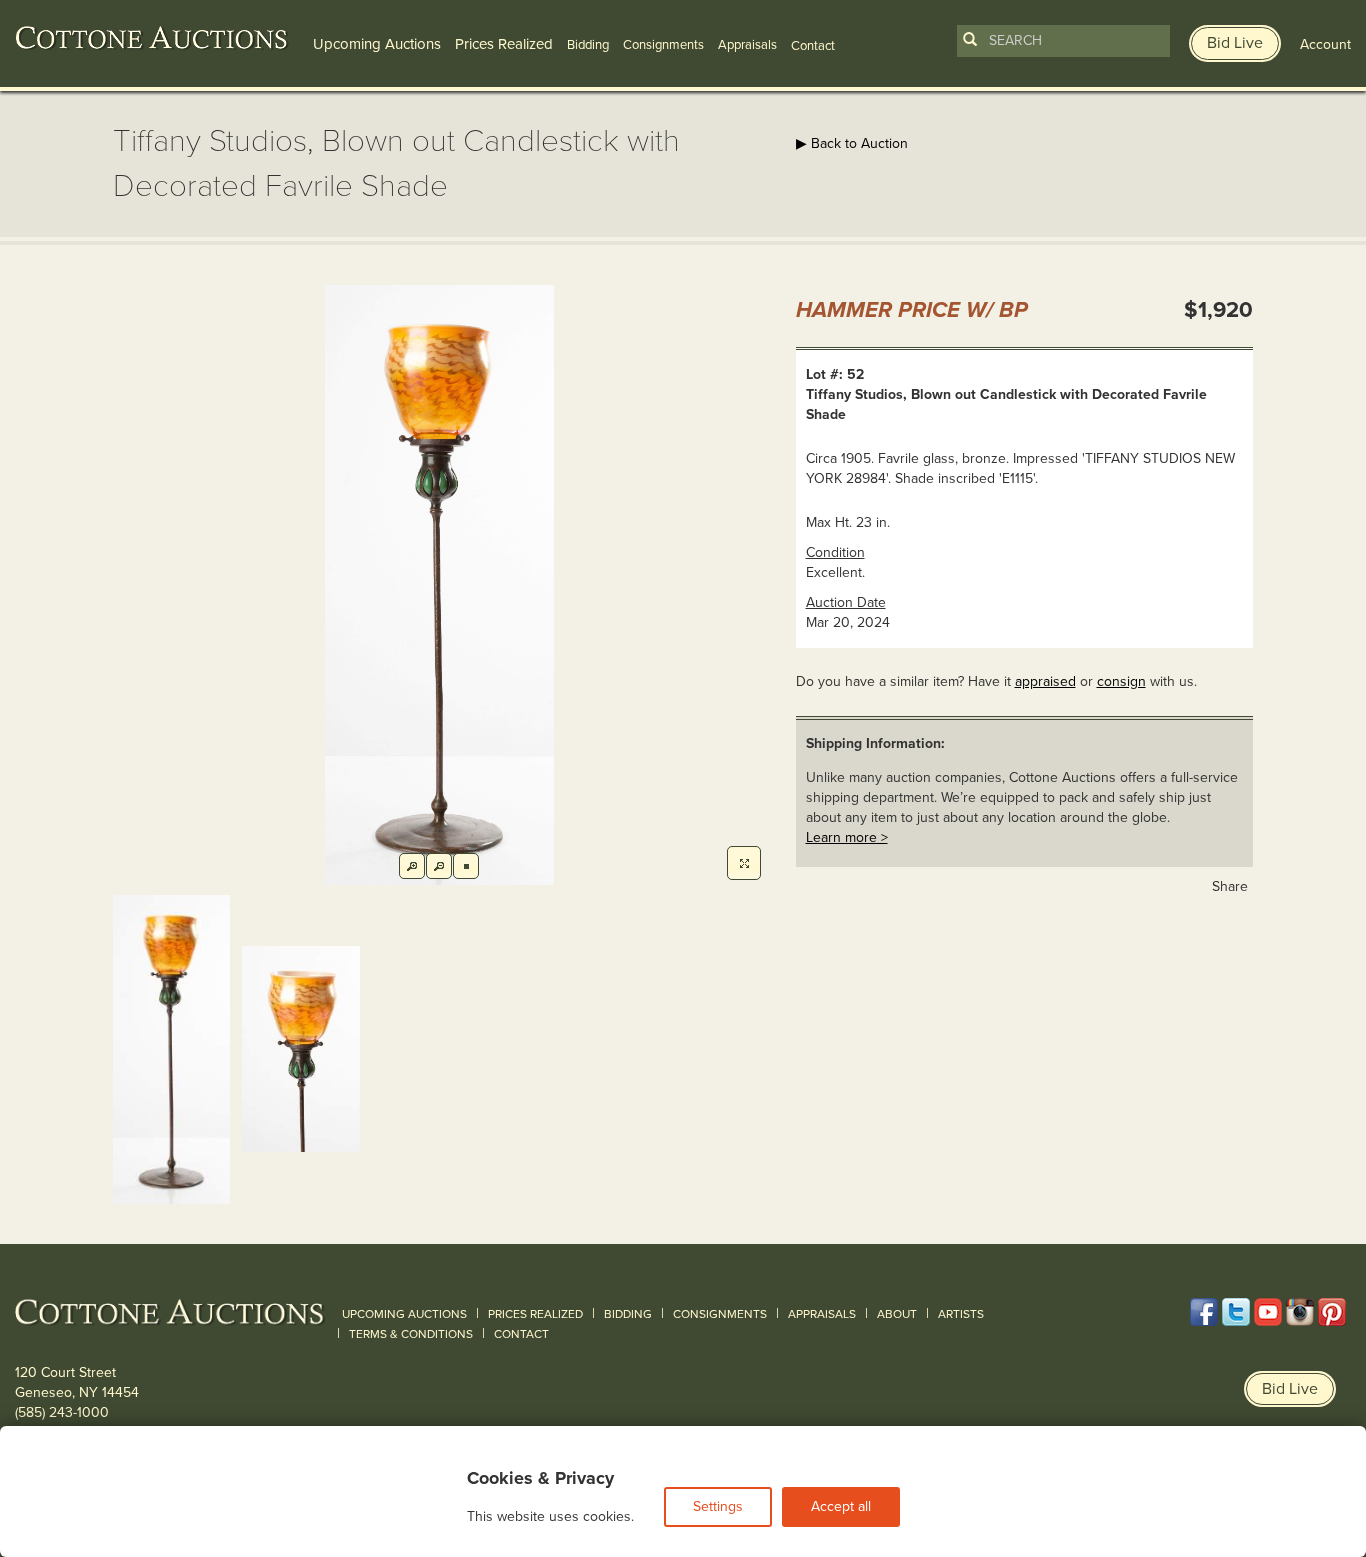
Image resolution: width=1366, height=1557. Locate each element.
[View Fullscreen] (744, 863)
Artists (961, 1314)
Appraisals (747, 45)
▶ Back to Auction (852, 143)
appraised (1045, 681)
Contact (521, 1334)
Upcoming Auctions (377, 44)
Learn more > (847, 837)
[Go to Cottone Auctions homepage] (152, 38)
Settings (718, 1506)
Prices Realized (504, 44)
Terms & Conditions (411, 1334)
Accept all (841, 1506)
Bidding (588, 45)
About (897, 1314)
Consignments (663, 45)
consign (1121, 681)
